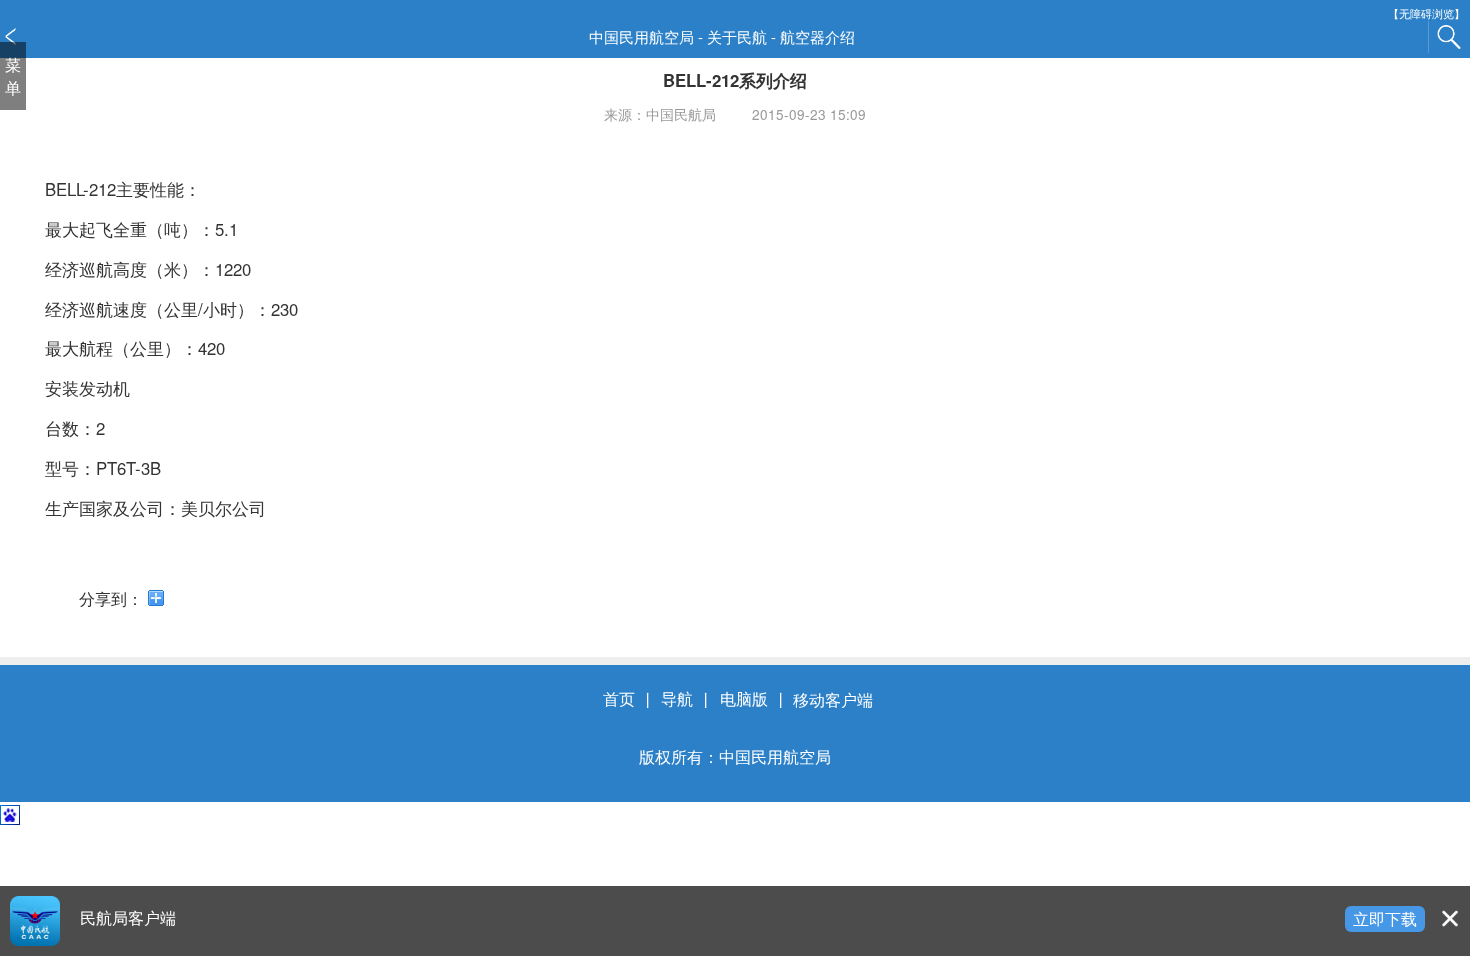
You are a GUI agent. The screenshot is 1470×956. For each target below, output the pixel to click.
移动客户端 (833, 699)
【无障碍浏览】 (1426, 13)
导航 (677, 699)
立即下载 (1385, 918)
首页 (619, 699)
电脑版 (744, 699)
